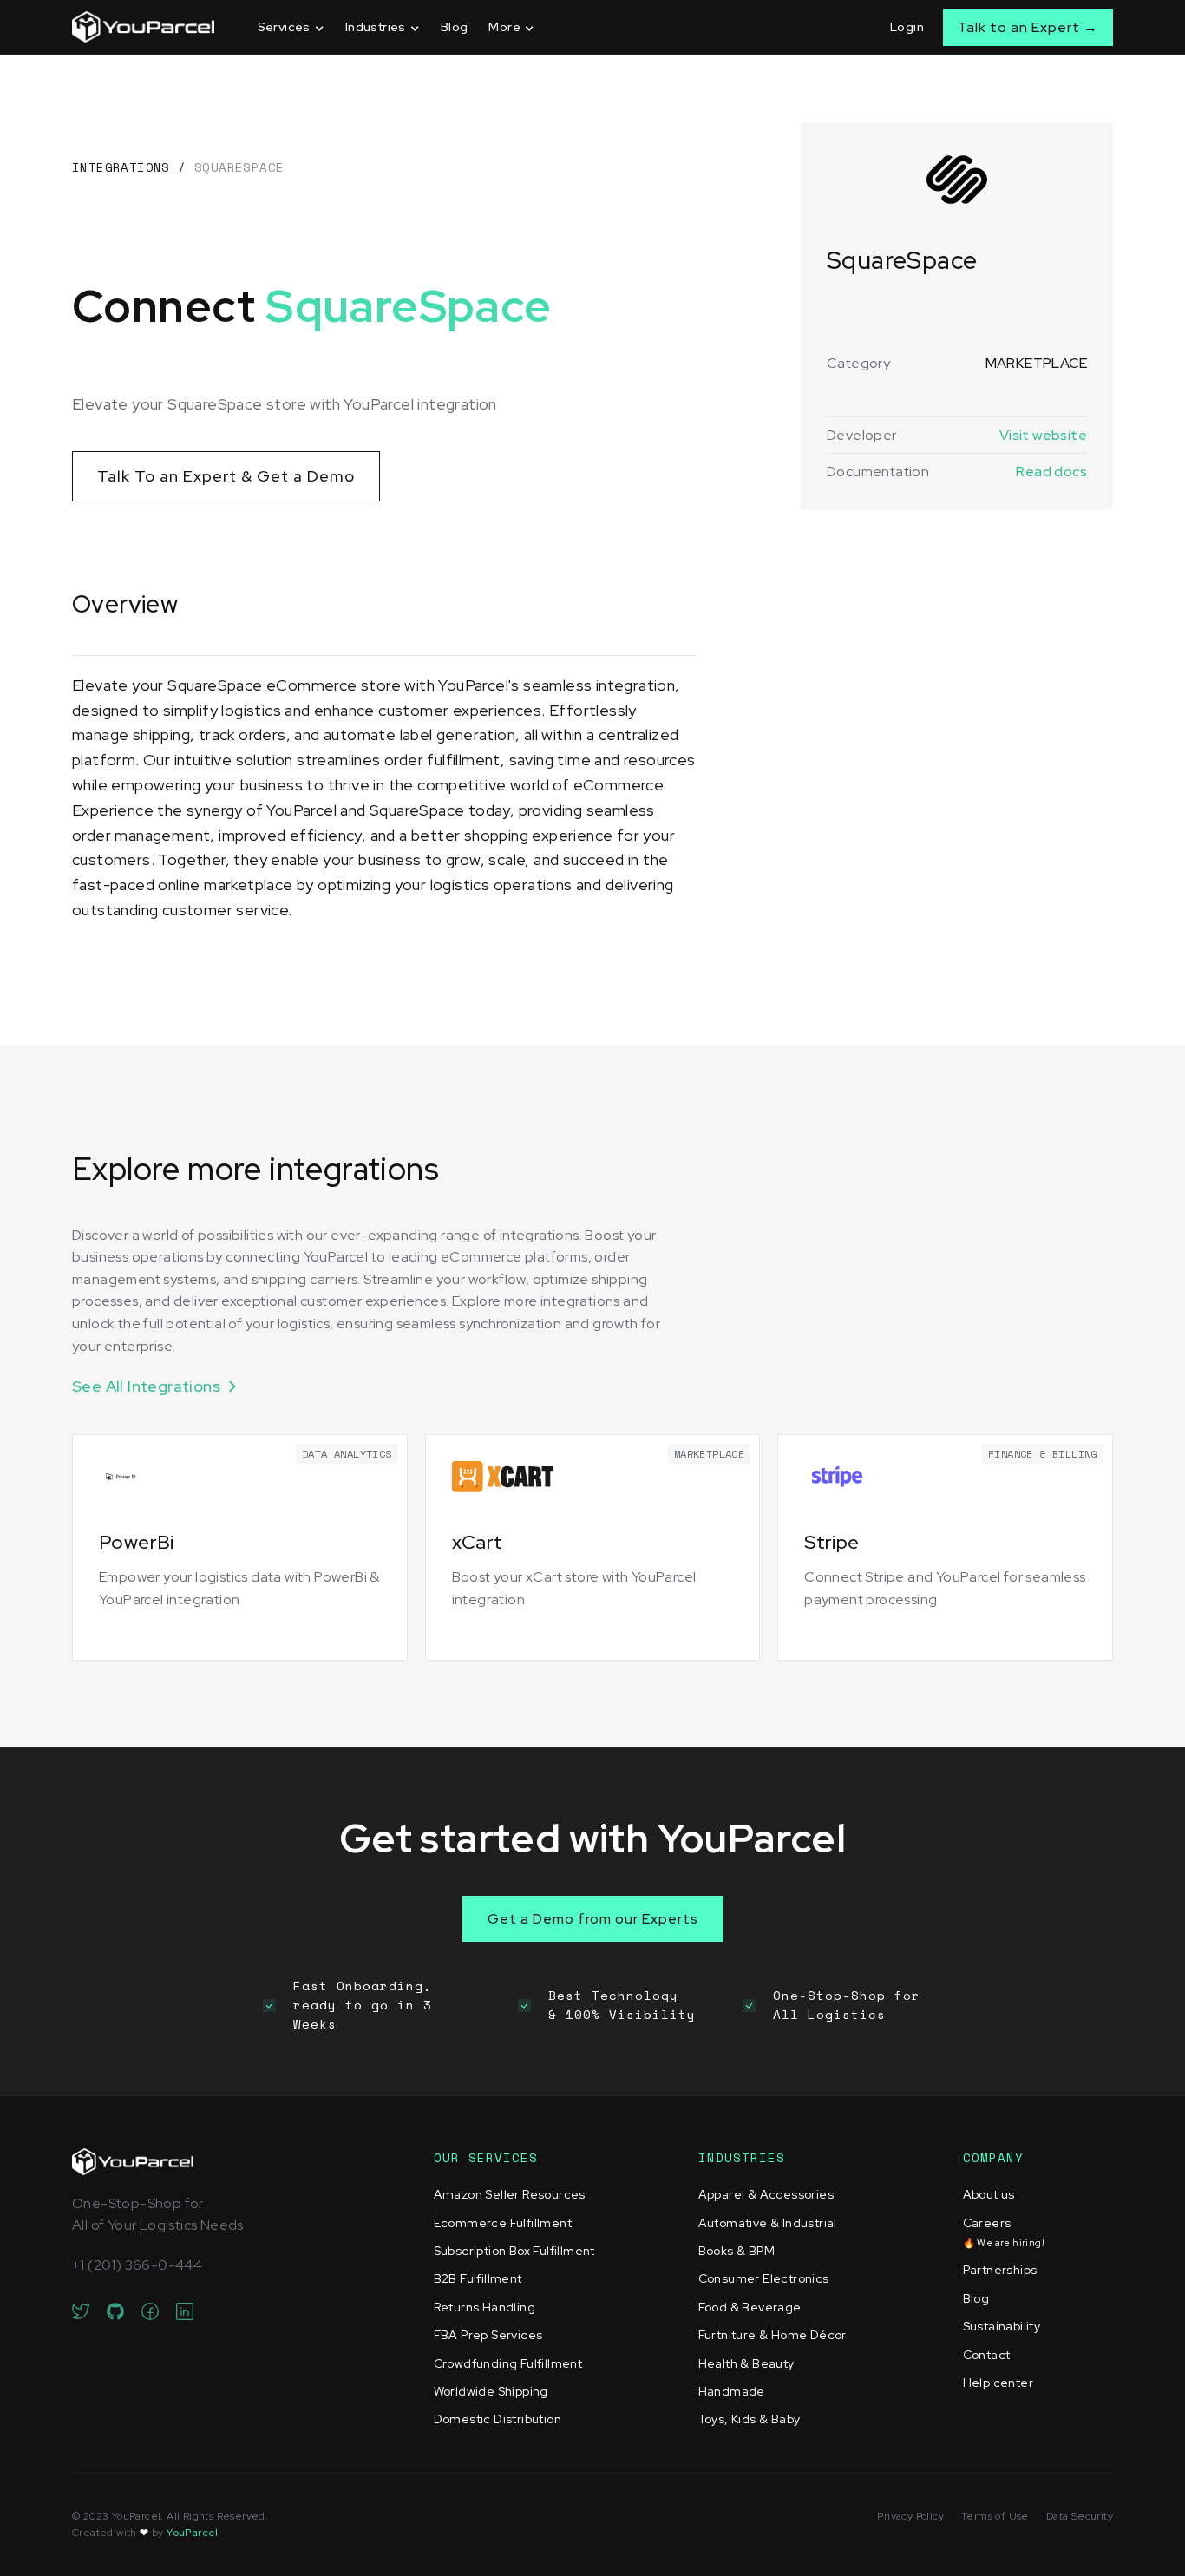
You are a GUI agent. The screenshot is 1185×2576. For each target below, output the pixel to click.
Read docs (1051, 472)
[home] (143, 27)
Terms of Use (995, 2516)
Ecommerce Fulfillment (503, 2223)
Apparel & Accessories (766, 2194)
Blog (455, 27)
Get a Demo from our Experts (593, 1919)
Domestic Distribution (498, 2419)
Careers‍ (1004, 2232)
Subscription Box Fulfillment (514, 2251)
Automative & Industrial (768, 2223)
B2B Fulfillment (478, 2278)
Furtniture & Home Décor (773, 2335)
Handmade (732, 2391)
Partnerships (1000, 2270)
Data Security (1080, 2516)
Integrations (121, 167)
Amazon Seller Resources (510, 2194)
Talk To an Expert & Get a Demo (226, 476)
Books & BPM (737, 2251)
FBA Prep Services (488, 2335)
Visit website (1043, 435)
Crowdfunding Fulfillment (508, 2363)
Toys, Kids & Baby (750, 2419)
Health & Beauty (746, 2363)
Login (907, 27)
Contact (987, 2355)
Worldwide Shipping (491, 2391)
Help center (998, 2383)
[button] (291, 27)
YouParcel (193, 2533)
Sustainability (1002, 2326)
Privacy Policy (910, 2516)
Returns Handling (484, 2307)
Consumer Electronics (764, 2278)
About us (989, 2194)
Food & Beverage (750, 2307)
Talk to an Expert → (1028, 27)
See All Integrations (146, 1386)
